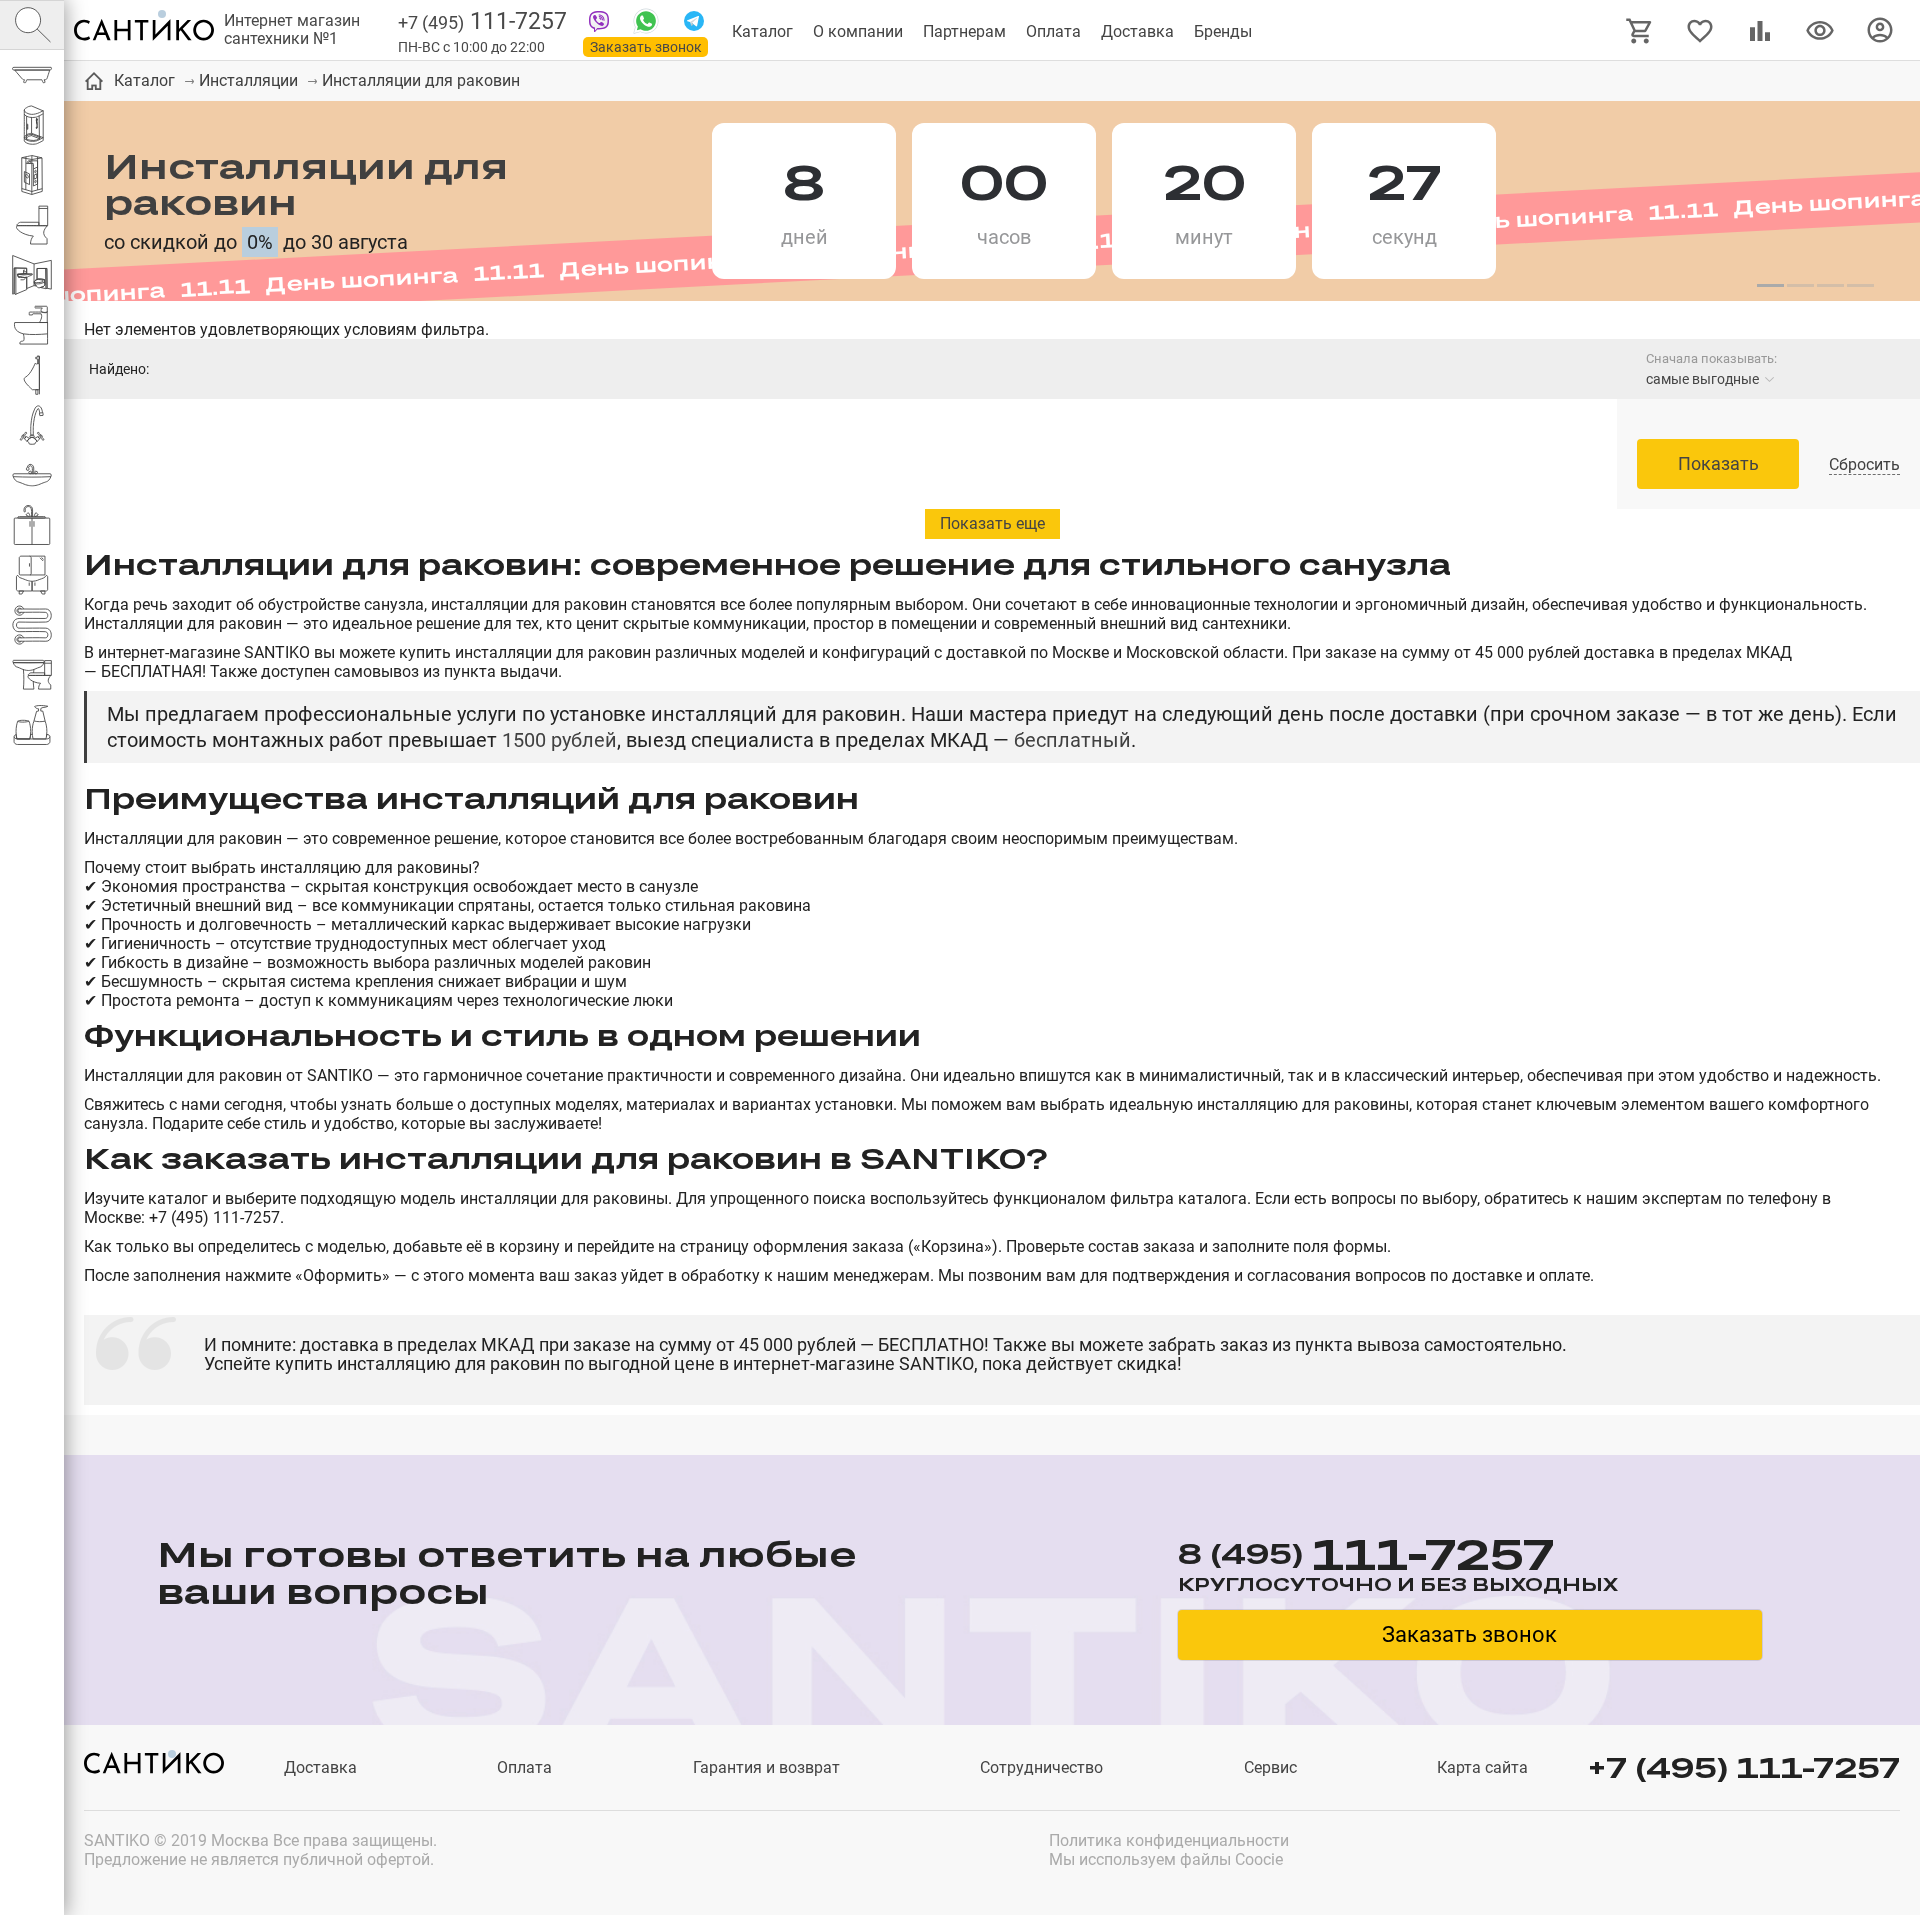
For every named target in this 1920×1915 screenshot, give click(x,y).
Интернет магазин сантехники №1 (292, 30)
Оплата (1053, 31)
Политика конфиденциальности (1169, 1840)
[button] (1770, 286)
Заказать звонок (646, 47)
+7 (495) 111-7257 (1744, 1767)
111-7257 (482, 21)
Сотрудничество (1041, 1767)
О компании (858, 31)
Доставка (1137, 31)
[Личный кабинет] (1880, 29)
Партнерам (964, 31)
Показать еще (992, 523)
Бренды (1223, 31)
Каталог (762, 31)
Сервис (1270, 1767)
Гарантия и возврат (766, 1767)
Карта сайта (1482, 1767)
